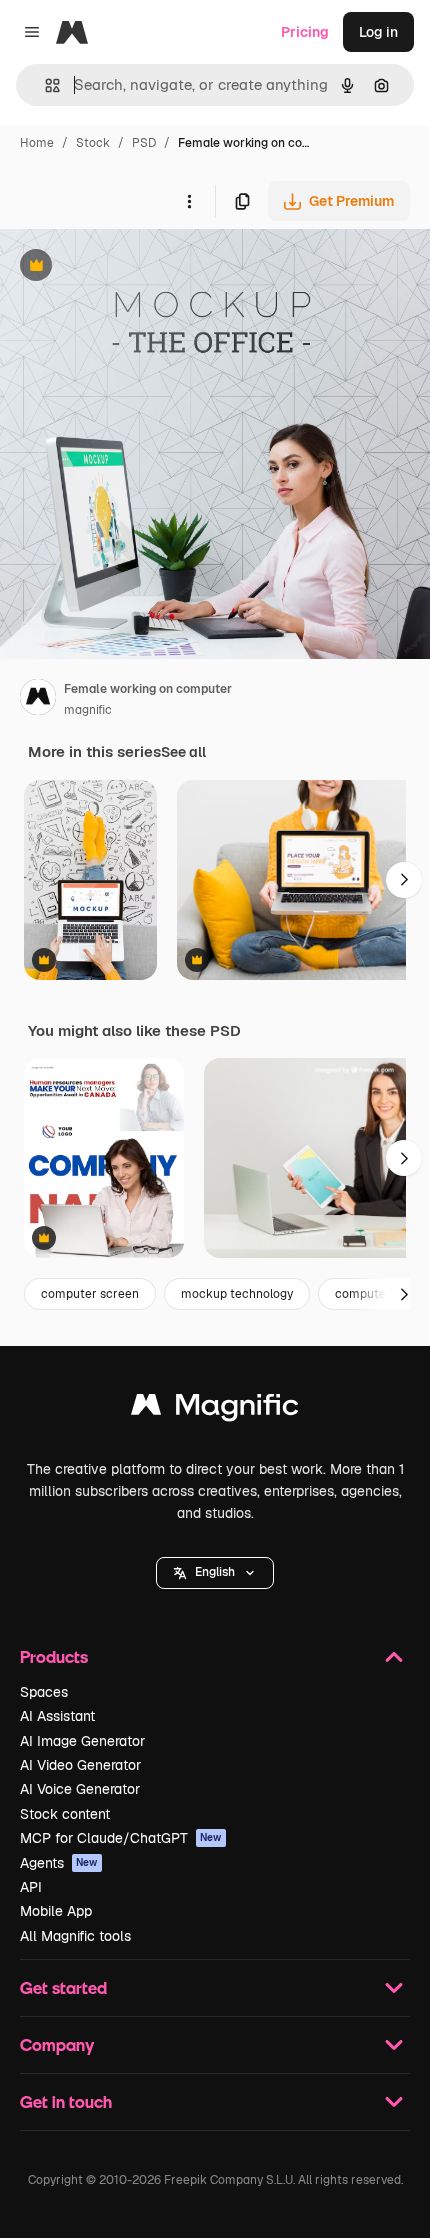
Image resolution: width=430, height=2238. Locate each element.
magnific (88, 710)
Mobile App (56, 1911)
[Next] (404, 880)
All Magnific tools (75, 1936)
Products (54, 1656)
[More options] (189, 201)
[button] (215, 1573)
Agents (59, 1863)
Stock (93, 143)
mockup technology (237, 1294)
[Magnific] (215, 1409)
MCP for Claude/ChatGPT (121, 1838)
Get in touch (66, 2101)
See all (183, 752)
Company (57, 2044)
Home (37, 143)
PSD (144, 143)
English (215, 1572)
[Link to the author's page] (38, 700)
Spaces (44, 1692)
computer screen (90, 1294)
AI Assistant (57, 1716)
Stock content (65, 1814)
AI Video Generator (80, 1765)
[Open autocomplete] (44, 85)
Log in (378, 32)
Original (128, 267)
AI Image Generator (82, 1741)
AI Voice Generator (80, 1789)
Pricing (305, 32)
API (31, 1887)
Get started (63, 1987)
